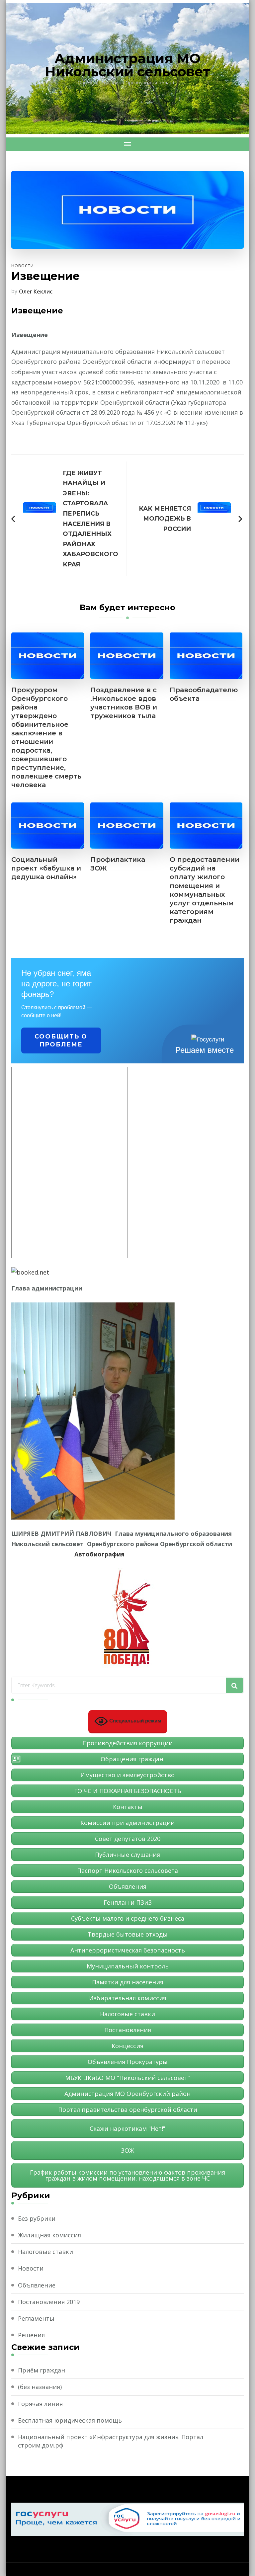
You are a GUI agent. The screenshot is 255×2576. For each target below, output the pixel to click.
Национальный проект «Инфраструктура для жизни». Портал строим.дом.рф (111, 2441)
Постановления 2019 (49, 2302)
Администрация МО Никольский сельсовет (128, 65)
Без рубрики (37, 2218)
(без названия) (40, 2387)
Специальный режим (134, 1721)
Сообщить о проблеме (61, 1040)
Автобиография (99, 1554)
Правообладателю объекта (204, 694)
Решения (31, 2335)
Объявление (37, 2285)
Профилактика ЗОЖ (118, 864)
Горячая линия (40, 2404)
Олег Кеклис (36, 291)
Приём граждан (42, 2370)
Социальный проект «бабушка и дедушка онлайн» (46, 868)
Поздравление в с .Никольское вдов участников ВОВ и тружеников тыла (124, 703)
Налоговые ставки (45, 2252)
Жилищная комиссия (49, 2235)
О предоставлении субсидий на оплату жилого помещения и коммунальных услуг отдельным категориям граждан (205, 890)
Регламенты (36, 2318)
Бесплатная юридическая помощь (70, 2420)
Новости (23, 266)
